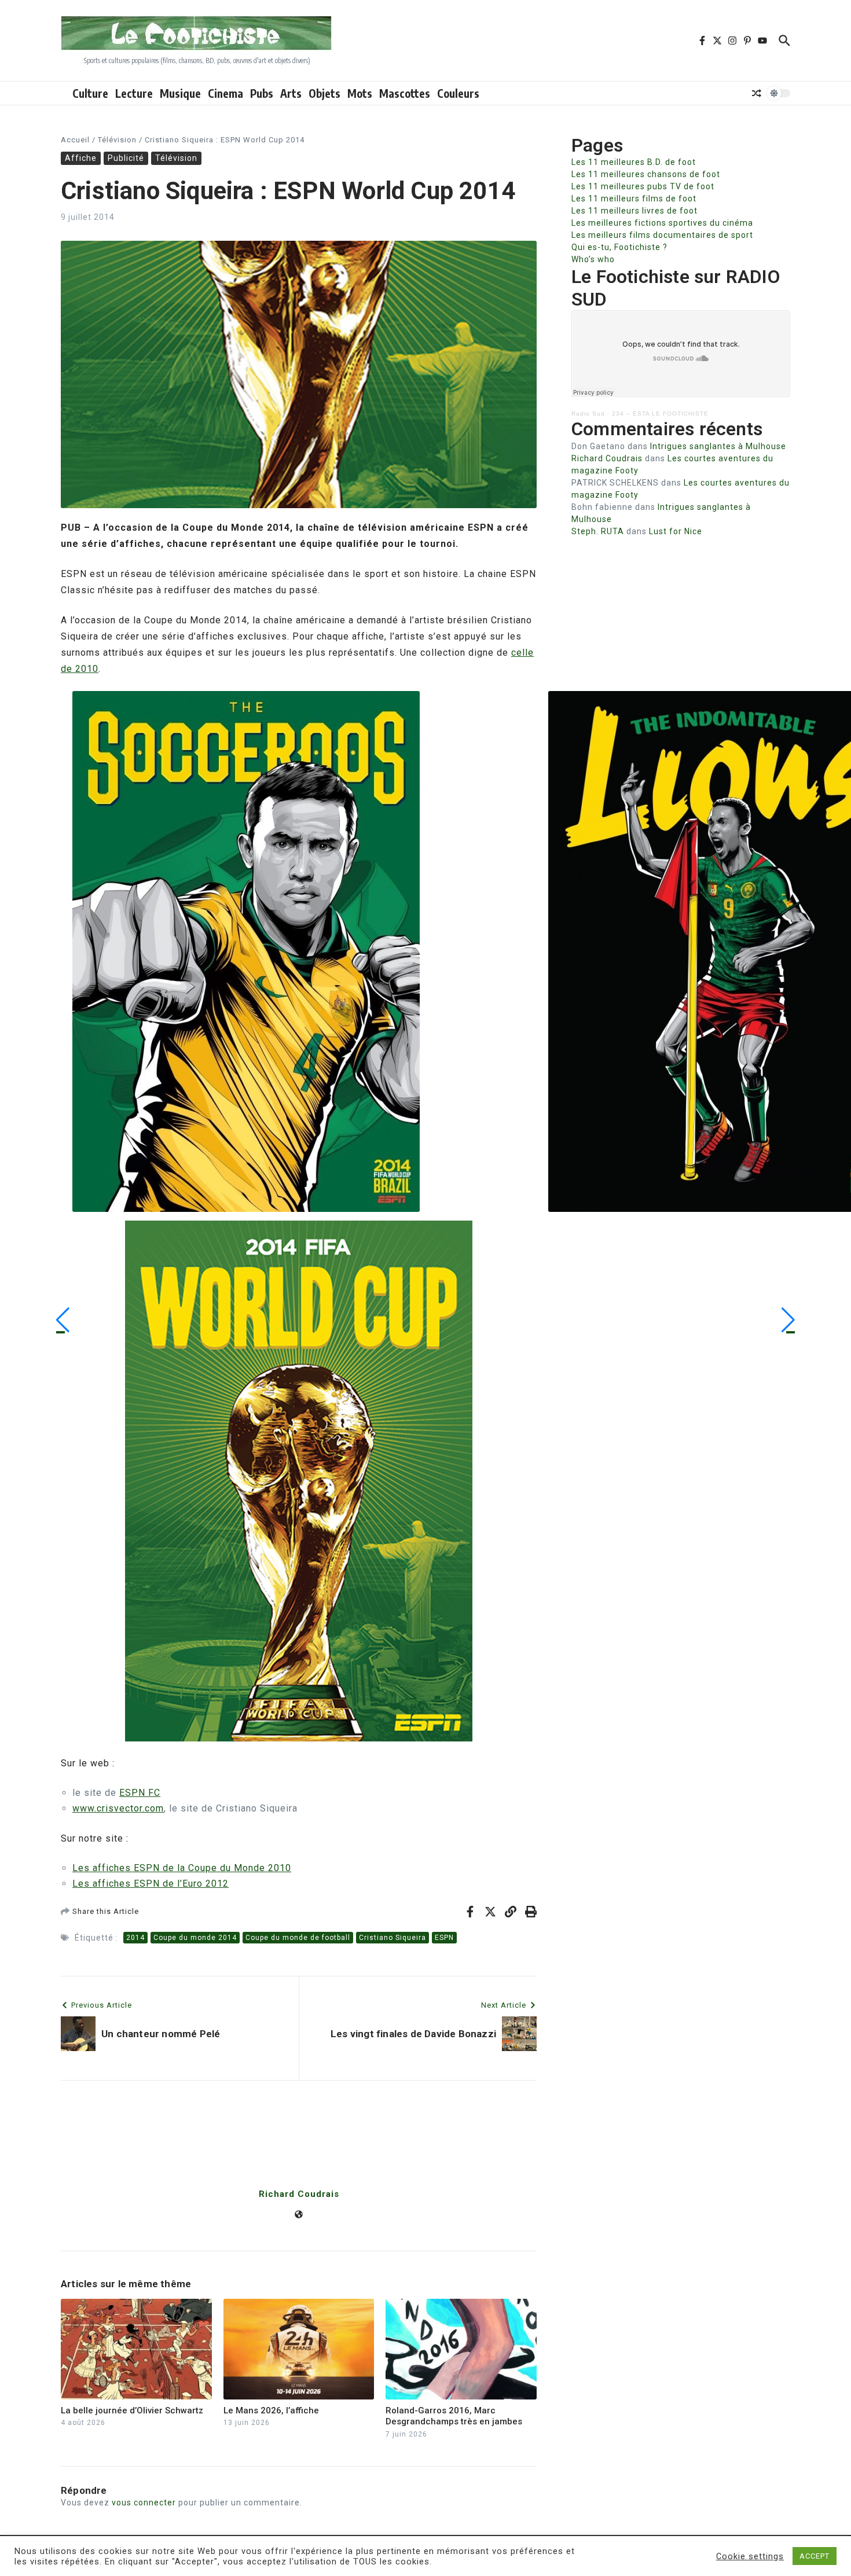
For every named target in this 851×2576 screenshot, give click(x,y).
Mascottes (405, 93)
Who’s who (593, 259)
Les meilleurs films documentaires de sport (662, 235)
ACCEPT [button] (815, 2556)
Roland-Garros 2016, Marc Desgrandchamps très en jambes (454, 2416)
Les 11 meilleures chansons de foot (646, 174)
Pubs (262, 93)
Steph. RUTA (598, 531)
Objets (324, 93)
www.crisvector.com (118, 1808)
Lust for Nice (676, 531)
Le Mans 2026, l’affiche (271, 2410)
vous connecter (144, 2502)
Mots (360, 93)
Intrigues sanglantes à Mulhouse (718, 446)
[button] (63, 1320)
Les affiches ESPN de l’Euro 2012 (151, 1884)
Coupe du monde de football (298, 1938)
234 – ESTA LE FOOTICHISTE (660, 414)
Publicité (126, 158)
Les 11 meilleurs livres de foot (634, 211)
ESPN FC (140, 1793)
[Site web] (299, 2215)
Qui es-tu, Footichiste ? (619, 247)
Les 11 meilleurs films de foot (634, 199)
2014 (135, 1938)
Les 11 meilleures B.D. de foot (634, 162)
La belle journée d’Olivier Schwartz (132, 2410)
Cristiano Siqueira (393, 1938)
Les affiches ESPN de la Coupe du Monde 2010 (182, 1868)
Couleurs (458, 93)
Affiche (81, 158)
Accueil (75, 140)
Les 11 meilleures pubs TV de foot (643, 186)
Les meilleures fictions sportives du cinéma (662, 223)
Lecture (134, 93)
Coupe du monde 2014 (195, 1938)
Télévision (117, 140)
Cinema (225, 93)
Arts (291, 93)
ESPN (444, 1938)
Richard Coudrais (299, 2194)
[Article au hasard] (757, 93)
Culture (90, 93)
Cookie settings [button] (750, 2556)
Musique (180, 93)
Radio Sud (588, 414)
